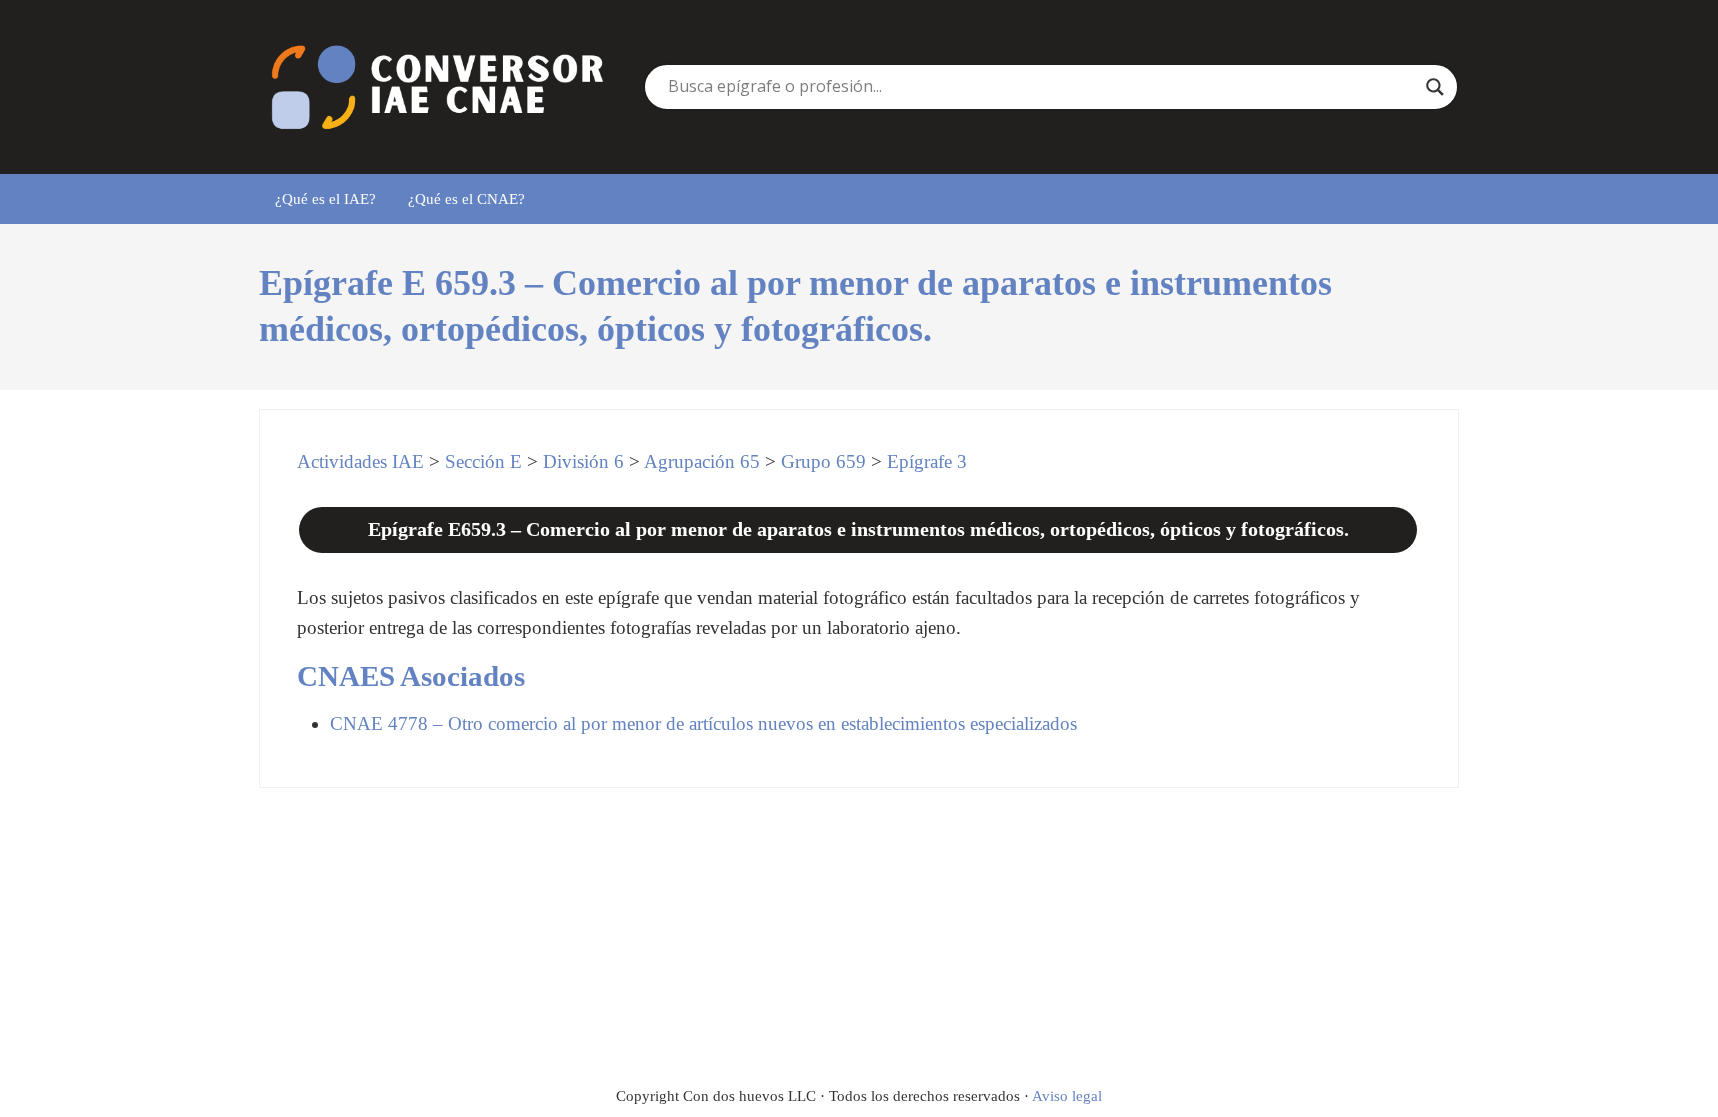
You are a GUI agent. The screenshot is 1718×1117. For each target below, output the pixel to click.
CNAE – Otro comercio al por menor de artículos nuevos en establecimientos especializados (703, 723)
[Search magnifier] (1435, 87)
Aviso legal (1067, 1096)
